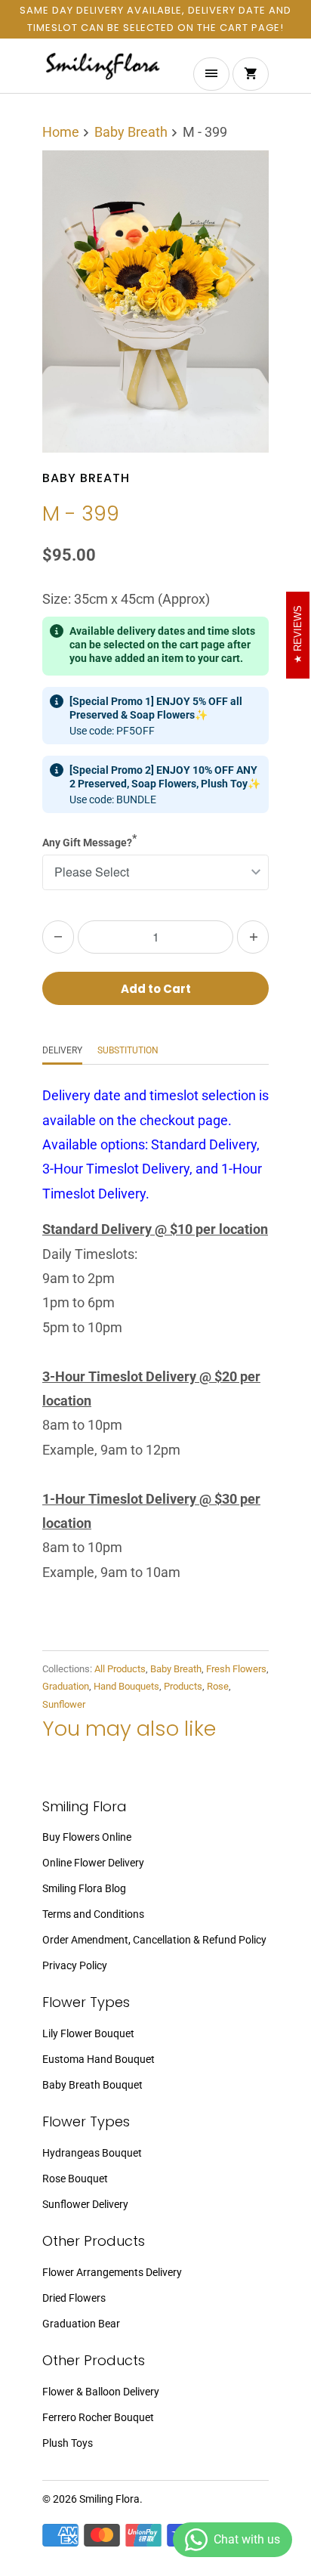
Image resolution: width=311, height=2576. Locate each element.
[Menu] (211, 74)
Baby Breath (86, 478)
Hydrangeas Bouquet (92, 2153)
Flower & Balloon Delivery (101, 2392)
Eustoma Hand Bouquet (99, 2059)
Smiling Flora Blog (84, 1888)
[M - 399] (155, 302)
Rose (218, 1686)
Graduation (66, 1686)
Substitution (128, 1050)
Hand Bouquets (126, 1686)
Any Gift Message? (89, 840)
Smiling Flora (109, 2499)
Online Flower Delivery (93, 1863)
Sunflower (64, 1704)
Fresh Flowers (236, 1669)
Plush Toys (68, 2443)
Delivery (62, 1050)
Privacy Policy (75, 1965)
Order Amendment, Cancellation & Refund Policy (154, 1940)
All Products (120, 1669)
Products (183, 1686)
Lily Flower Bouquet (88, 2033)
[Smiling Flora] (103, 71)
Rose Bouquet (75, 2179)
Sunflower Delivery (85, 2204)
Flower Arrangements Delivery (112, 2272)
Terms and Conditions (93, 1914)
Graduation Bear (81, 2324)
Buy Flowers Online (87, 1837)
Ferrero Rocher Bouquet (98, 2417)
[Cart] (251, 74)
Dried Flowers (74, 2298)
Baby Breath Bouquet (92, 2085)
